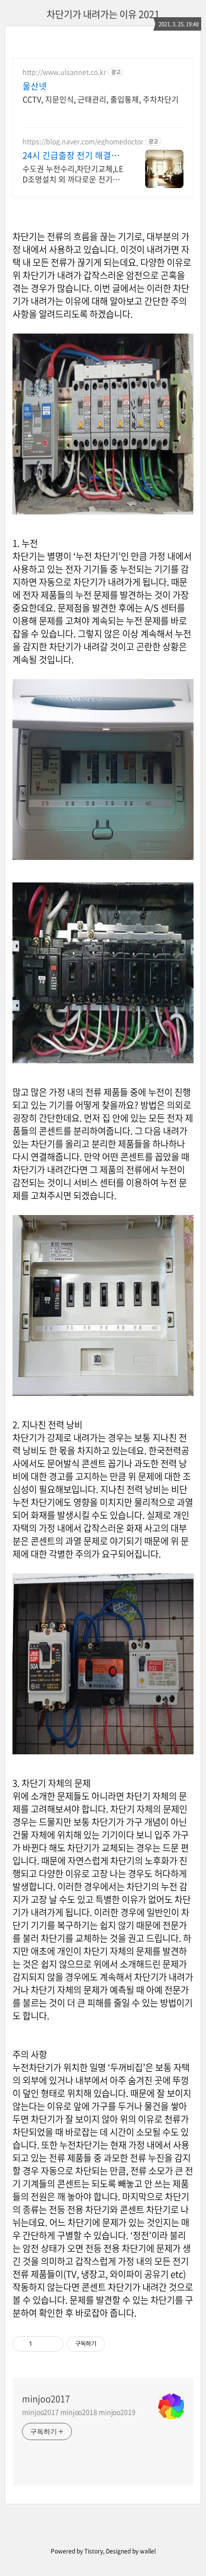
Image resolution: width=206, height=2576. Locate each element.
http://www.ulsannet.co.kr (64, 72)
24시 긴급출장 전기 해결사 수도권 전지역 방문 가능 (71, 156)
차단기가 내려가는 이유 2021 (103, 14)
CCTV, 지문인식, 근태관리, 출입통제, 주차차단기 (101, 99)
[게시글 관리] (53, 2344)
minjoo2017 (46, 2399)
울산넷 (35, 86)
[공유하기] (41, 2344)
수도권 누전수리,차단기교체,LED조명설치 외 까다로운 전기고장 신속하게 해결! (73, 173)
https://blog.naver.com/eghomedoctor (83, 141)
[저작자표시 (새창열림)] (109, 2344)
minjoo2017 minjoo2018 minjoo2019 (79, 2412)
